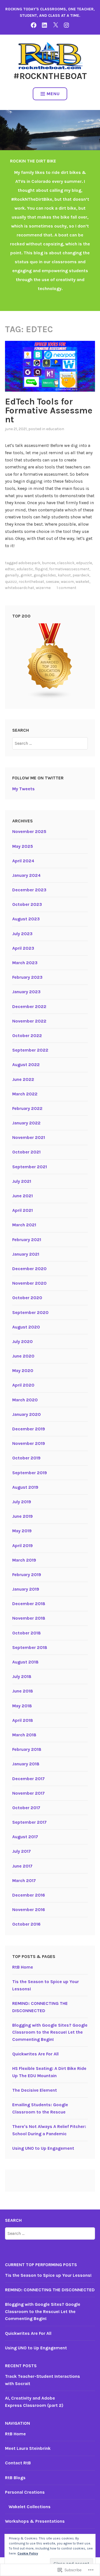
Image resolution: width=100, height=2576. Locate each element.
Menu (53, 94)
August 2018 (25, 1662)
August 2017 (25, 1837)
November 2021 (29, 1137)
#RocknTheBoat (50, 76)
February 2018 (27, 1749)
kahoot (64, 575)
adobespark (29, 563)
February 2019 (27, 1575)
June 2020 (23, 1356)
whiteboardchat (20, 588)
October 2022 (27, 1036)
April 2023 (23, 948)
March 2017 (24, 1880)
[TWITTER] (56, 25)
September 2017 (29, 1822)
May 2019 (22, 1531)
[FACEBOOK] (34, 25)
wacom (67, 582)
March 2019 (24, 1560)
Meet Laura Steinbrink (28, 2448)
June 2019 (22, 1516)
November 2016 (29, 1910)
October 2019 (26, 1458)
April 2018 (23, 1720)
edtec (10, 569)
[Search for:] (50, 743)
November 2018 (29, 1618)
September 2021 (30, 1167)
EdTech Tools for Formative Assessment (49, 410)
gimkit (26, 575)
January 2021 (26, 1254)
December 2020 (29, 1269)
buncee (49, 563)
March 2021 (24, 1225)
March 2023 (25, 963)
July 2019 (22, 1502)
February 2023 (27, 977)
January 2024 (26, 875)
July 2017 (22, 1851)
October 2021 (26, 1152)
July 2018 (22, 1676)
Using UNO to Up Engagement (43, 2148)
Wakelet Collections (30, 2507)
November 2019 (29, 1443)
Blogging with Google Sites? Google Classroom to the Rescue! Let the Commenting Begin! (50, 2032)
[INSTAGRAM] (66, 25)
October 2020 (27, 1298)
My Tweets (23, 789)
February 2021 (27, 1240)
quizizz (11, 582)
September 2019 (30, 1473)
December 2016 (29, 1895)
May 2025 (23, 846)
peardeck (81, 575)
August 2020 (26, 1327)
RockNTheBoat (31, 582)
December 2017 (28, 1779)
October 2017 (26, 1808)
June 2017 (22, 1866)
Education (55, 429)
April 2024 (23, 861)
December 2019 (29, 1429)
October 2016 (26, 1924)
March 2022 (25, 1094)
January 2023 (26, 992)
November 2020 (29, 1283)
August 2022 (26, 1065)
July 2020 (22, 1341)
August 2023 (26, 919)
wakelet (82, 582)
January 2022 (26, 1123)
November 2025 (29, 831)
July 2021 (22, 1181)
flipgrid (41, 569)
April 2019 (22, 1546)
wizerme (43, 588)
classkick (66, 563)
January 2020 (27, 1414)
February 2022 (27, 1108)
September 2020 (30, 1312)
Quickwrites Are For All (35, 2054)
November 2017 (28, 1793)
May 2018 (22, 1706)
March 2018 (24, 1735)
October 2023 (27, 904)
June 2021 (22, 1196)
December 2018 (29, 1604)
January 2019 (26, 1589)
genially (12, 575)
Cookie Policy (28, 2553)
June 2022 (23, 1079)
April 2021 (22, 1210)
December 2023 (29, 890)
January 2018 (26, 1764)
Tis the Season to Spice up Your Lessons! (48, 2275)
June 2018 (23, 1691)
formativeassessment (69, 569)
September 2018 (30, 1647)
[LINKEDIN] (44, 25)
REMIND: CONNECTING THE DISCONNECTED (50, 2290)
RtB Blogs (15, 2478)
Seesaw (52, 582)
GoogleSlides (45, 575)
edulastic (25, 569)
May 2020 (23, 1370)
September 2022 (30, 1050)
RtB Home (23, 1967)
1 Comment (67, 588)
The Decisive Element (35, 2090)
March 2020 (25, 1400)
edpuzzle (84, 563)
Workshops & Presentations (35, 2521)
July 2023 (22, 934)
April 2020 (23, 1385)
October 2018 (27, 1633)
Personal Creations (25, 2492)
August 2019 (25, 1487)
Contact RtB (18, 2463)
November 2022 (29, 1021)
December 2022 (29, 1006)
